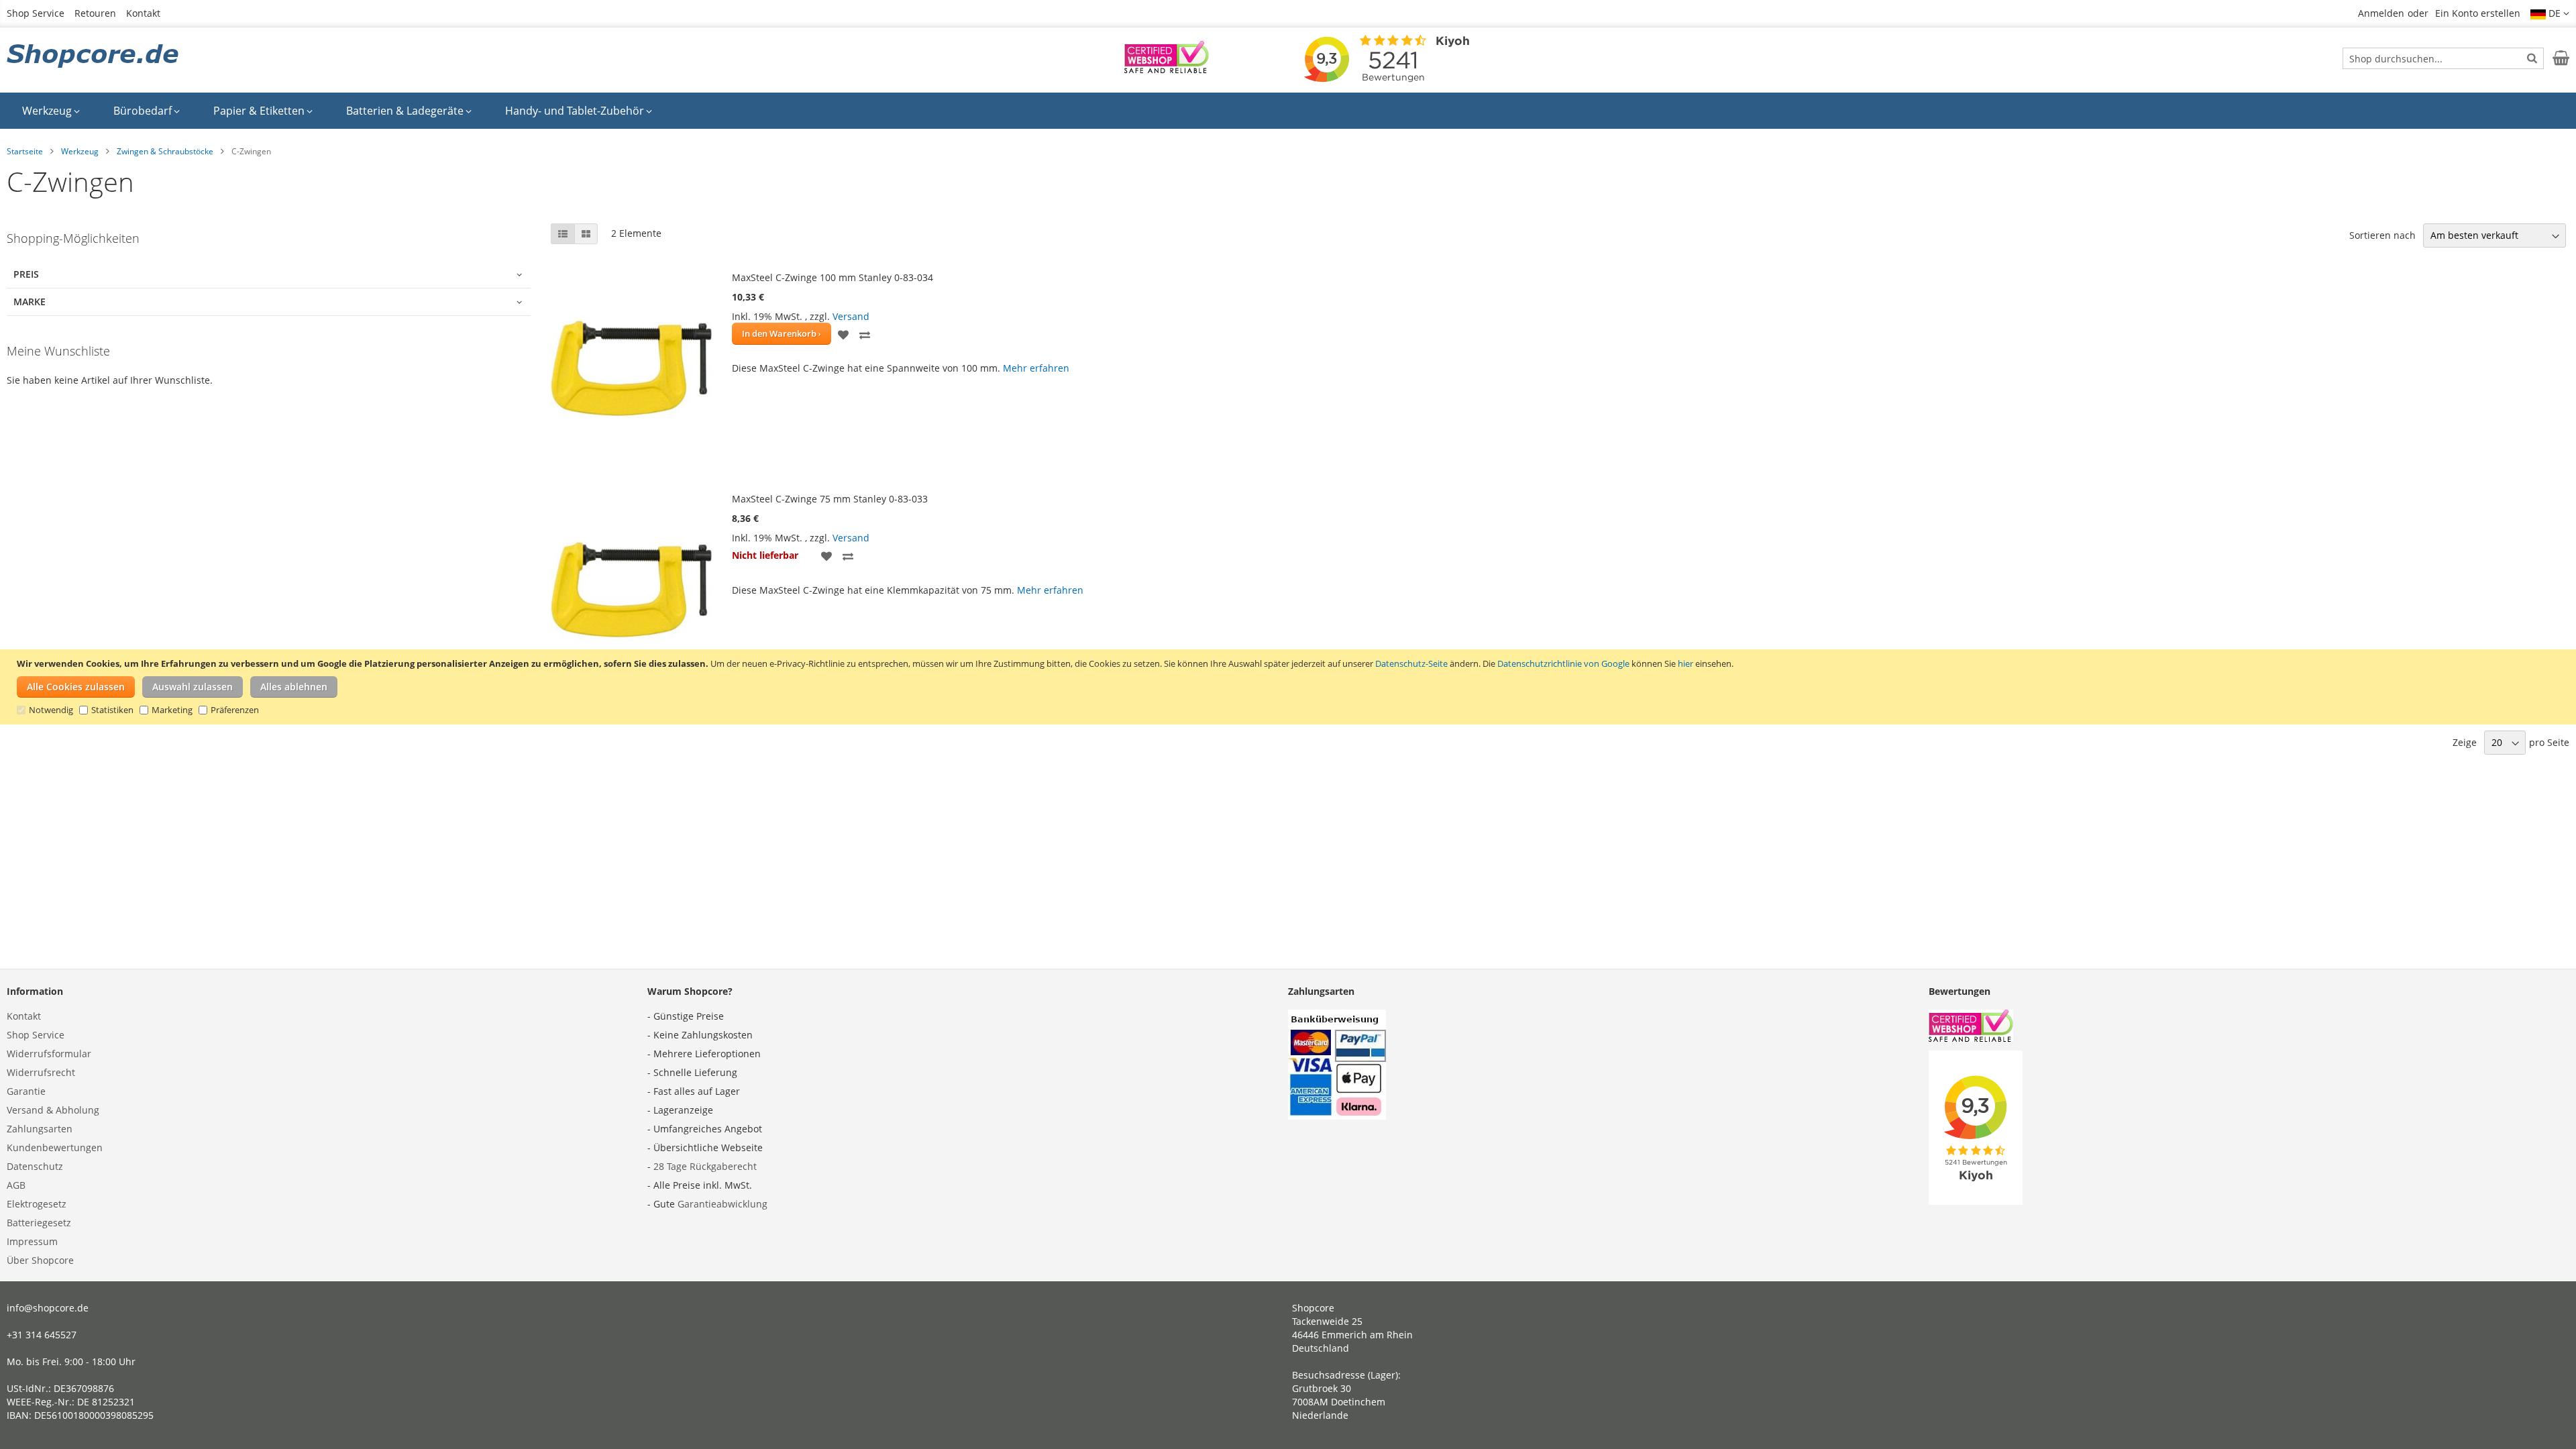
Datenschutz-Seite (1411, 663)
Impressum (32, 1241)
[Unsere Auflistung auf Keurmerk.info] (1167, 69)
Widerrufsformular (49, 1054)
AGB (16, 1185)
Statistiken (112, 710)
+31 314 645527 (42, 1335)
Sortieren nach (2382, 235)
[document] (1290, 687)
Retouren (95, 13)
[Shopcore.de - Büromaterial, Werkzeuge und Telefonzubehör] (94, 57)
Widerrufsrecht (41, 1072)
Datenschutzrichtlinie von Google (1563, 663)
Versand (851, 316)
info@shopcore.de (48, 1308)
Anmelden (2381, 13)
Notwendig (51, 710)
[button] (2550, 13)
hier (1685, 663)
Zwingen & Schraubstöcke (165, 151)
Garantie (26, 1091)
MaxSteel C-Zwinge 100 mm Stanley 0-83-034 (833, 277)
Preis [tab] (26, 274)
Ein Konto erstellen (2478, 13)
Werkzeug (80, 151)
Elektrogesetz (37, 1204)
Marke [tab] (30, 302)
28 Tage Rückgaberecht (705, 1166)
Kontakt (143, 13)
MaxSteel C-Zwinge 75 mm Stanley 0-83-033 (830, 499)
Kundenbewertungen (55, 1147)
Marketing (172, 710)
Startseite (25, 151)
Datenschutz (35, 1166)
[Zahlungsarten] (1337, 1116)
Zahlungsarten (40, 1129)
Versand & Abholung (53, 1110)
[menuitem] (51, 111)
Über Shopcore (40, 1260)
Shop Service (36, 13)
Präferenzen (235, 710)
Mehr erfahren (1036, 368)
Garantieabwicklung (722, 1204)
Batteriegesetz (39, 1223)
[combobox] (2443, 58)
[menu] (1288, 111)
